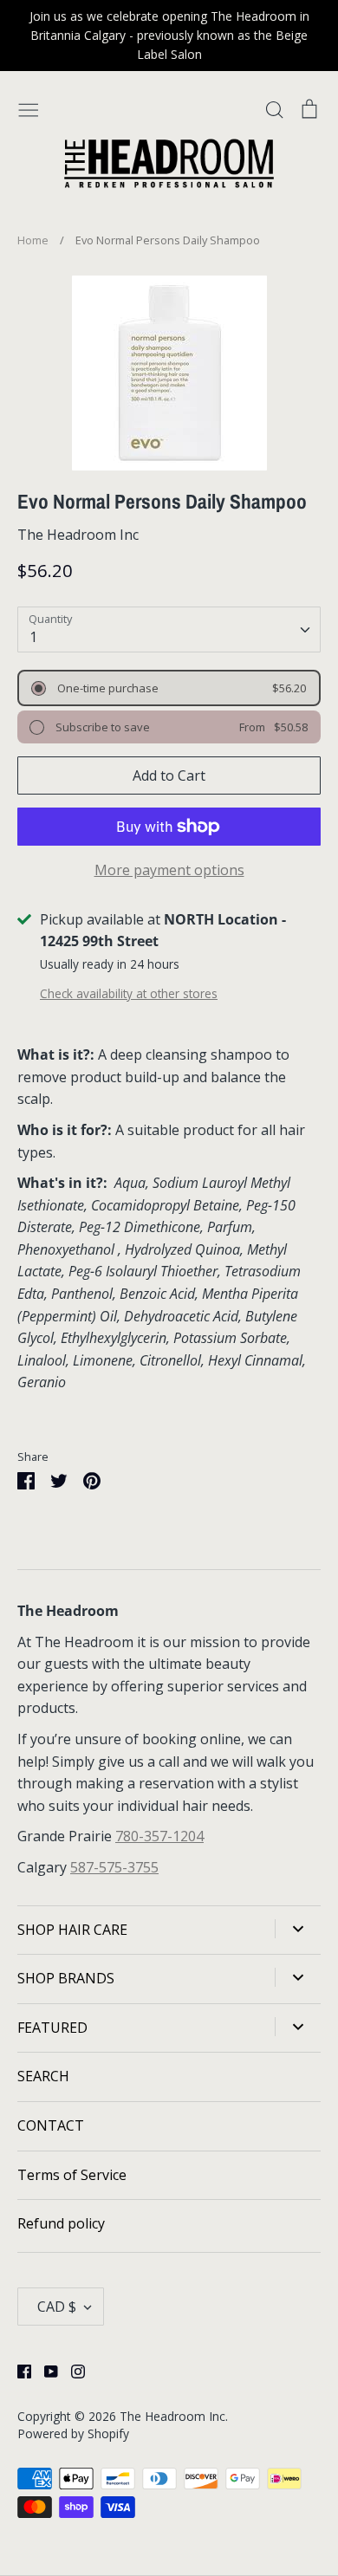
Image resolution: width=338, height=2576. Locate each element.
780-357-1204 (159, 1836)
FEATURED (52, 2028)
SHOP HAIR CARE (72, 1930)
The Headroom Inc (78, 535)
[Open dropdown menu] (298, 1929)
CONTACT (51, 2125)
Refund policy (61, 2223)
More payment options (169, 870)
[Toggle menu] (29, 109)
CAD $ (57, 2307)
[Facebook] (18, 2371)
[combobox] (169, 629)
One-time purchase (107, 688)
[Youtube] (45, 2371)
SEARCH (43, 2076)
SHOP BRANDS (66, 1978)
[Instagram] (71, 2371)
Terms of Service (72, 2175)
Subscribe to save (101, 727)
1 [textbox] (33, 637)
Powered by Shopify (73, 2433)
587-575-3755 (114, 1867)
